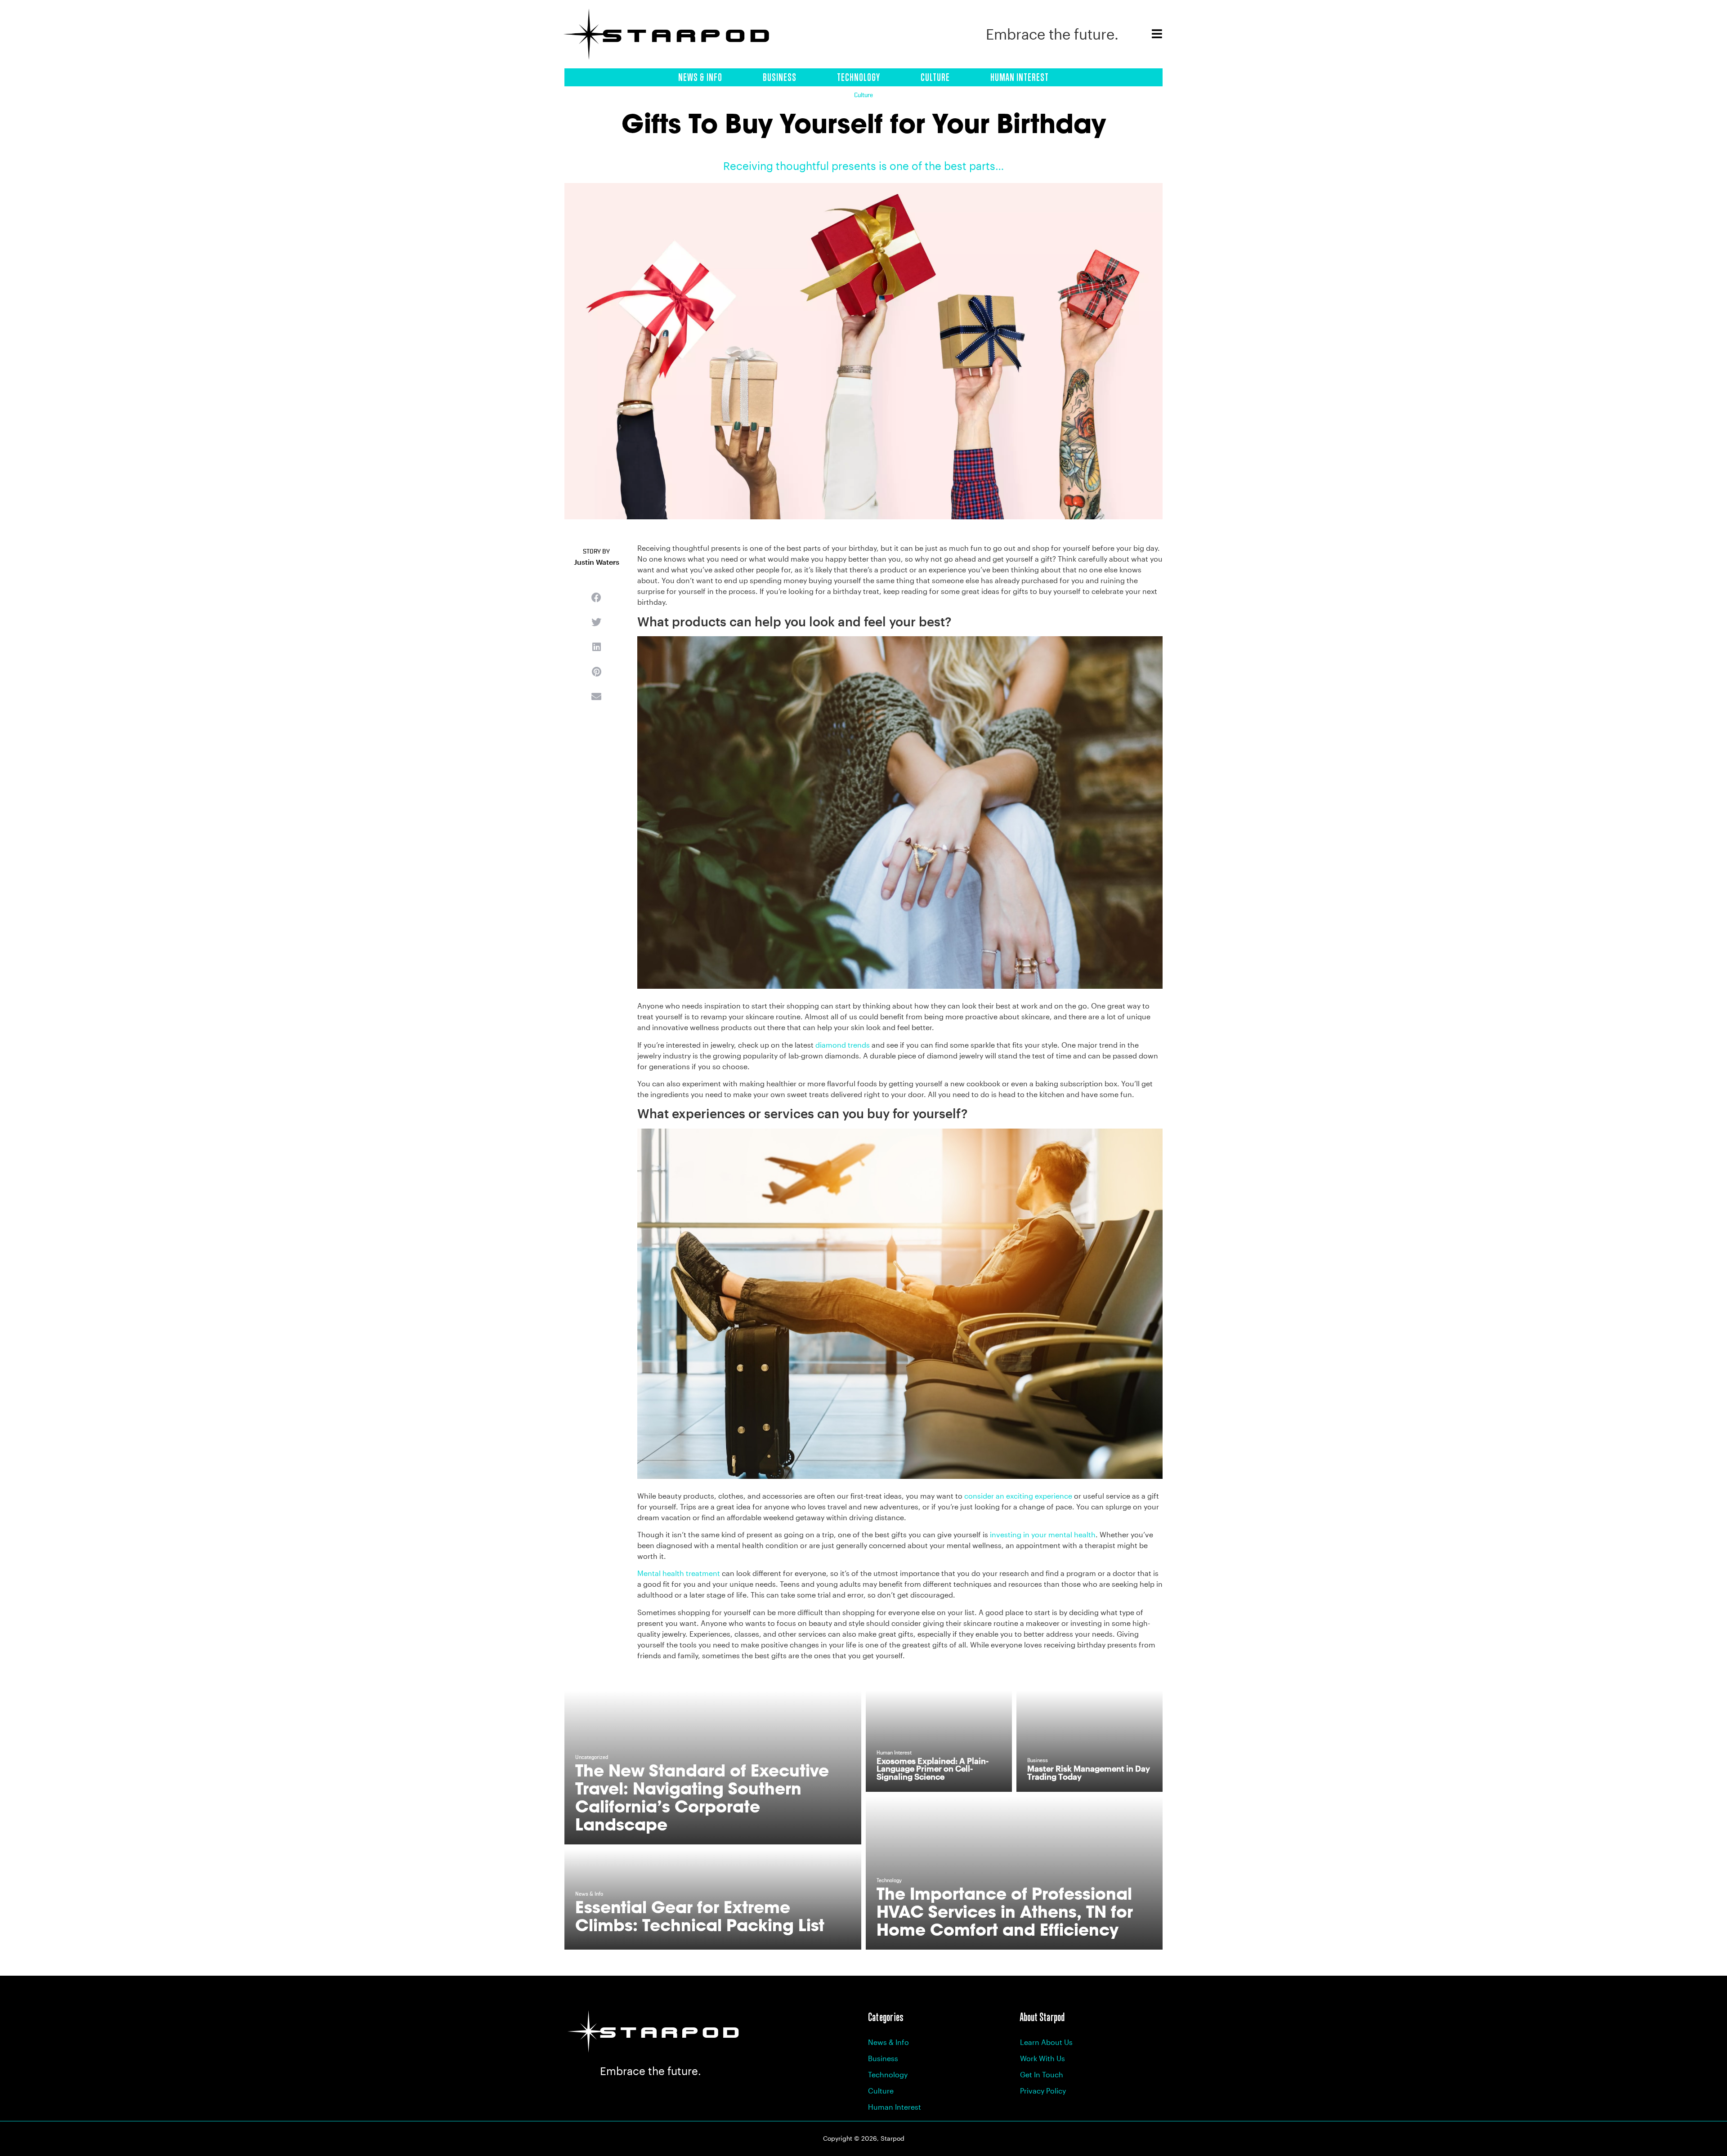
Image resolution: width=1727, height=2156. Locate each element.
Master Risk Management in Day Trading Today (1089, 1772)
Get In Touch (1042, 2074)
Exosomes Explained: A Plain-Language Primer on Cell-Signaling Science (933, 1769)
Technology (859, 77)
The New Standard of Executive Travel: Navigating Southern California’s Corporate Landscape (702, 1797)
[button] (596, 597)
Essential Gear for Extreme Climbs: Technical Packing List (700, 1916)
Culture (935, 77)
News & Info (700, 77)
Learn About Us (1046, 2042)
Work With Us (1042, 2058)
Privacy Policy (1043, 2091)
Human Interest (1020, 77)
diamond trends (843, 1045)
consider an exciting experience (1017, 1496)
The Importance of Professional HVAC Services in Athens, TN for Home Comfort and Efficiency (1005, 1912)
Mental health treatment (679, 1573)
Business (780, 77)
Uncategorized (592, 1758)
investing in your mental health (1042, 1534)
